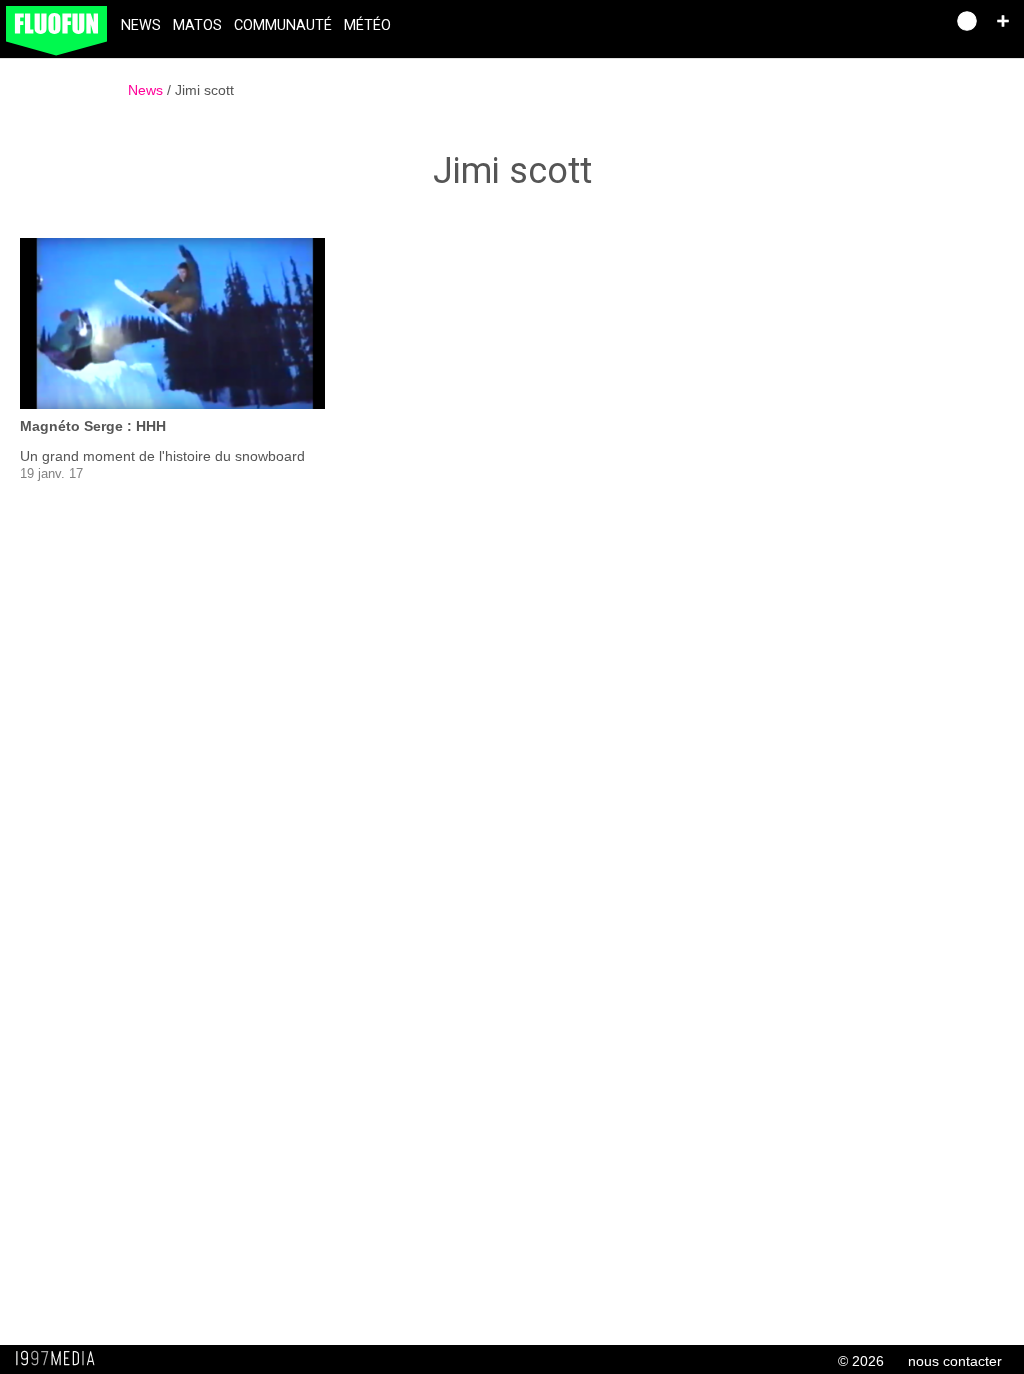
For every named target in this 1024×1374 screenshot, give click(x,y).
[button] (1003, 21)
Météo (367, 25)
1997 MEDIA (61, 1359)
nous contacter (955, 1361)
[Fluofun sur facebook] (886, 27)
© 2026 (861, 1361)
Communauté (283, 25)
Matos (197, 25)
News (141, 25)
